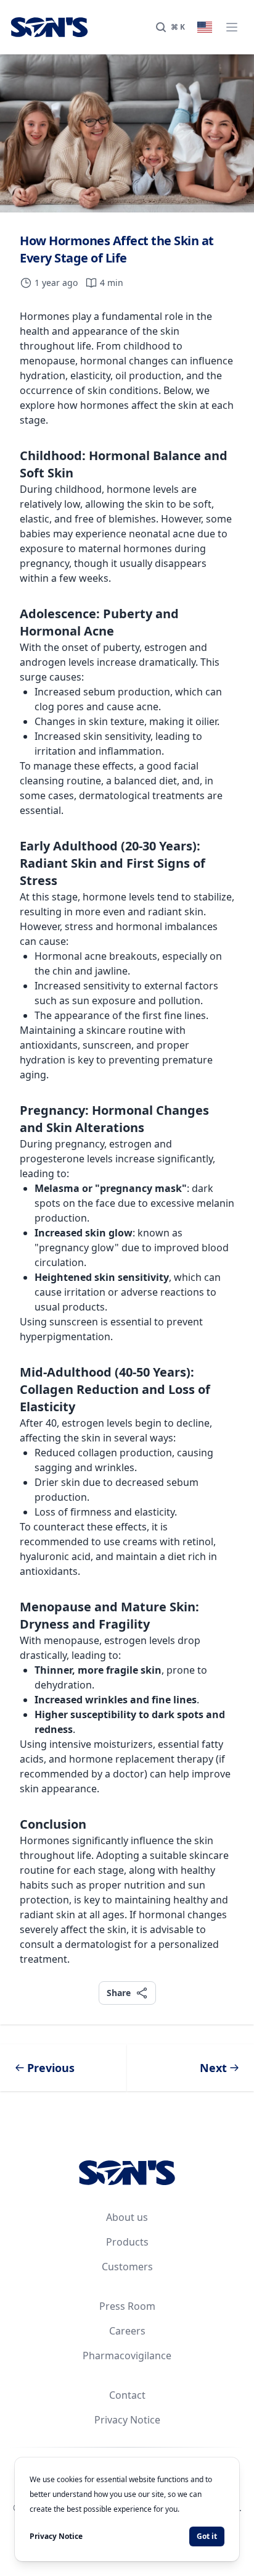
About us (127, 2217)
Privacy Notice (127, 2420)
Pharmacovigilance (127, 2356)
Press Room (127, 2306)
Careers (127, 2331)
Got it (207, 2536)
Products (127, 2242)
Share (118, 1992)
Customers (127, 2267)
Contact (127, 2395)
